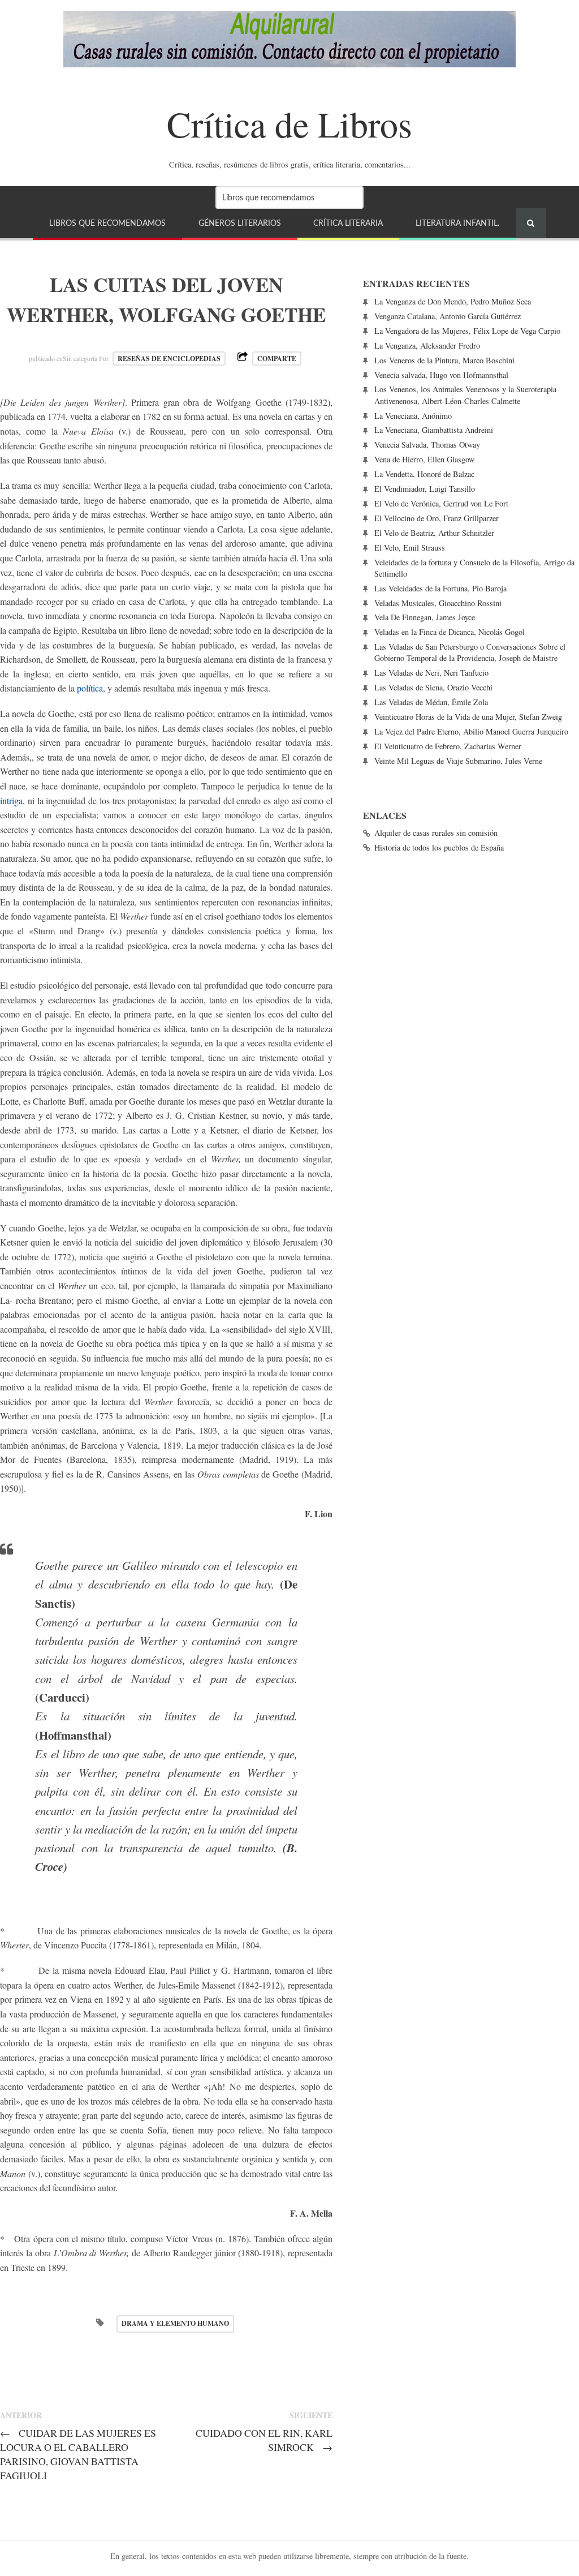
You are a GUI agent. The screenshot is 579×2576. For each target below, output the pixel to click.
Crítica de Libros (289, 123)
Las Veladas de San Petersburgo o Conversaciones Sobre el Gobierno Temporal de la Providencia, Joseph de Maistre (470, 652)
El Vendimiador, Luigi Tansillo (425, 489)
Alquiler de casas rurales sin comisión (436, 833)
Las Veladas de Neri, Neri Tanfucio (431, 673)
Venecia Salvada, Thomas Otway (427, 445)
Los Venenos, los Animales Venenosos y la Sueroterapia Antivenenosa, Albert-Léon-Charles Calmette (465, 395)
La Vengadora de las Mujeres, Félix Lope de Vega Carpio (467, 331)
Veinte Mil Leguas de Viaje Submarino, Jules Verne (458, 761)
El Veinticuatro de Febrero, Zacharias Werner (448, 746)
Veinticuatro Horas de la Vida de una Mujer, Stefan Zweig (468, 717)
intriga (11, 800)
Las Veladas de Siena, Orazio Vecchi (433, 687)
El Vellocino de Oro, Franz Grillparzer (437, 518)
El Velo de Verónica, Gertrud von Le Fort (441, 503)
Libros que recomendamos (107, 223)
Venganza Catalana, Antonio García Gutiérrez (448, 316)
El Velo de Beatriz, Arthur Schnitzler (434, 533)
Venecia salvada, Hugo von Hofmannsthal (441, 375)
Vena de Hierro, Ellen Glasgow (424, 459)
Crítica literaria (348, 223)
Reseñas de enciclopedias (169, 359)
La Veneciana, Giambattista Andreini (434, 430)
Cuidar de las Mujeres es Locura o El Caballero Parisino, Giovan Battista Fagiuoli (78, 2454)
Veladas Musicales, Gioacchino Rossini (438, 603)
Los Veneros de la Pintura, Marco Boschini (444, 360)
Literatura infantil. (457, 223)
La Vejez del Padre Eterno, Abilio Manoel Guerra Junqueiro (471, 731)
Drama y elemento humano (175, 2323)
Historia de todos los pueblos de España (439, 847)
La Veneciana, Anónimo (413, 416)
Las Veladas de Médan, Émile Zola (431, 702)
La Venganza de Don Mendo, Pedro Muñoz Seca (453, 301)
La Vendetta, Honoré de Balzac (424, 474)
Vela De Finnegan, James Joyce (425, 617)
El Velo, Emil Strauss (410, 548)
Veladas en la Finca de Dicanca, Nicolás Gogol (450, 632)
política (90, 688)
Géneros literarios (240, 223)
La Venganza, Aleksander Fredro (427, 345)
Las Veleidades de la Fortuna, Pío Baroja (440, 588)
